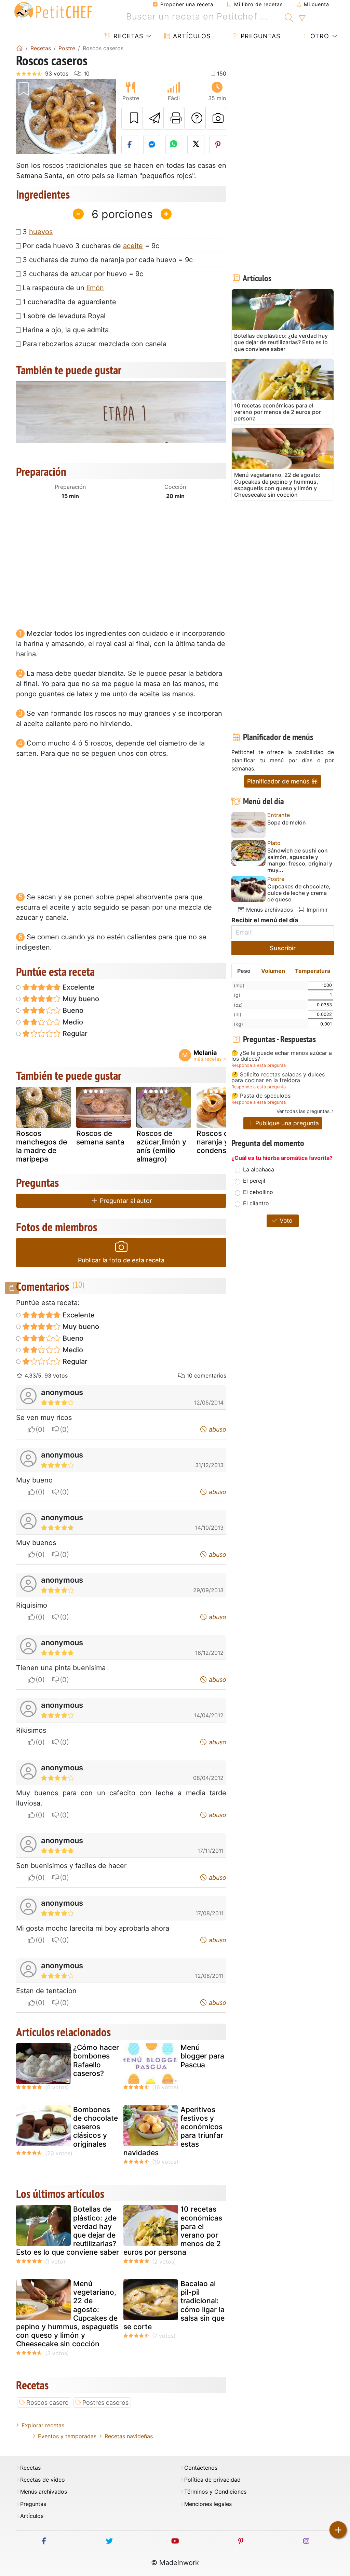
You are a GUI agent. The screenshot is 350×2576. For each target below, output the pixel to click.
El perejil (254, 1181)
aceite (133, 246)
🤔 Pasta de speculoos (261, 1096)
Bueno (72, 1010)
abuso (217, 1429)
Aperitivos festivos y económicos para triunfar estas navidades (173, 2131)
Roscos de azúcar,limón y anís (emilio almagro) (161, 1146)
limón (95, 288)
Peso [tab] (244, 971)
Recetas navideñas (129, 2436)
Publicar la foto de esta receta (121, 1260)
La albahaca (259, 1169)
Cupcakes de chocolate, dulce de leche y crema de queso (299, 893)
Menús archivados (269, 910)
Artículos (191, 36)
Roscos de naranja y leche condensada (223, 1142)
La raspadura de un (63, 288)
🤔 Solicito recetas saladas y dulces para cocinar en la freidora (278, 1078)
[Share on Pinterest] (218, 145)
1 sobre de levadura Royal (64, 316)
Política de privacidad (212, 2480)
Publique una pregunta (286, 1123)
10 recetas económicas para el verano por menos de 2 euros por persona (173, 2231)
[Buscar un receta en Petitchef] (289, 17)
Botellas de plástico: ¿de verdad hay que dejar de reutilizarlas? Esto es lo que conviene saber (68, 2231)
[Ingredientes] (12, 1288)
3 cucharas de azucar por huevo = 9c (83, 274)
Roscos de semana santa (100, 1138)
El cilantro (256, 1203)
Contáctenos (201, 2468)
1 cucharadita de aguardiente (69, 302)
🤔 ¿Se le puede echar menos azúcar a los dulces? (282, 1056)
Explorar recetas (43, 2425)
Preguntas (259, 36)
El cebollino (258, 1192)
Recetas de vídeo (43, 2480)
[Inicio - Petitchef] (19, 48)
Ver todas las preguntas (303, 1111)
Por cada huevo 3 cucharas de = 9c (91, 246)
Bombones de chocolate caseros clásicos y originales (96, 2127)
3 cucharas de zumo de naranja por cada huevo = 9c (108, 260)
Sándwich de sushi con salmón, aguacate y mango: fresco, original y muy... (300, 861)
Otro (319, 36)
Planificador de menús (279, 781)
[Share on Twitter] (196, 145)
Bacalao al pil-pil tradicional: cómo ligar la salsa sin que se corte (174, 2305)
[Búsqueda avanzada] (302, 18)
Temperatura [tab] (313, 971)
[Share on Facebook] (130, 145)
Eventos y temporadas (67, 2436)
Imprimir (316, 910)
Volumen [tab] (273, 971)
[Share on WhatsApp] (174, 145)
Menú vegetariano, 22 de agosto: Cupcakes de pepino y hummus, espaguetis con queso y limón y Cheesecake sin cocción (67, 2314)
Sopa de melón (287, 823)
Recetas (127, 36)
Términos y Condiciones (215, 2492)
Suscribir (283, 948)
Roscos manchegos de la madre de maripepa (42, 1146)
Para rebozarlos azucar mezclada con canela (95, 344)
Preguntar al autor (125, 1201)
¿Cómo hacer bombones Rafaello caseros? (96, 2060)
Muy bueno (80, 999)
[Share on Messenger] (152, 145)
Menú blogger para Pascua (202, 2056)
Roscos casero (48, 2403)
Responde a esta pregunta (259, 1065)
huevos (41, 232)
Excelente (78, 987)
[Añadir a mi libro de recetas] (132, 118)
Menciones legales (208, 2504)
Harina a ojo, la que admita (66, 330)
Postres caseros (105, 2403)
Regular (74, 1034)
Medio (72, 1022)
